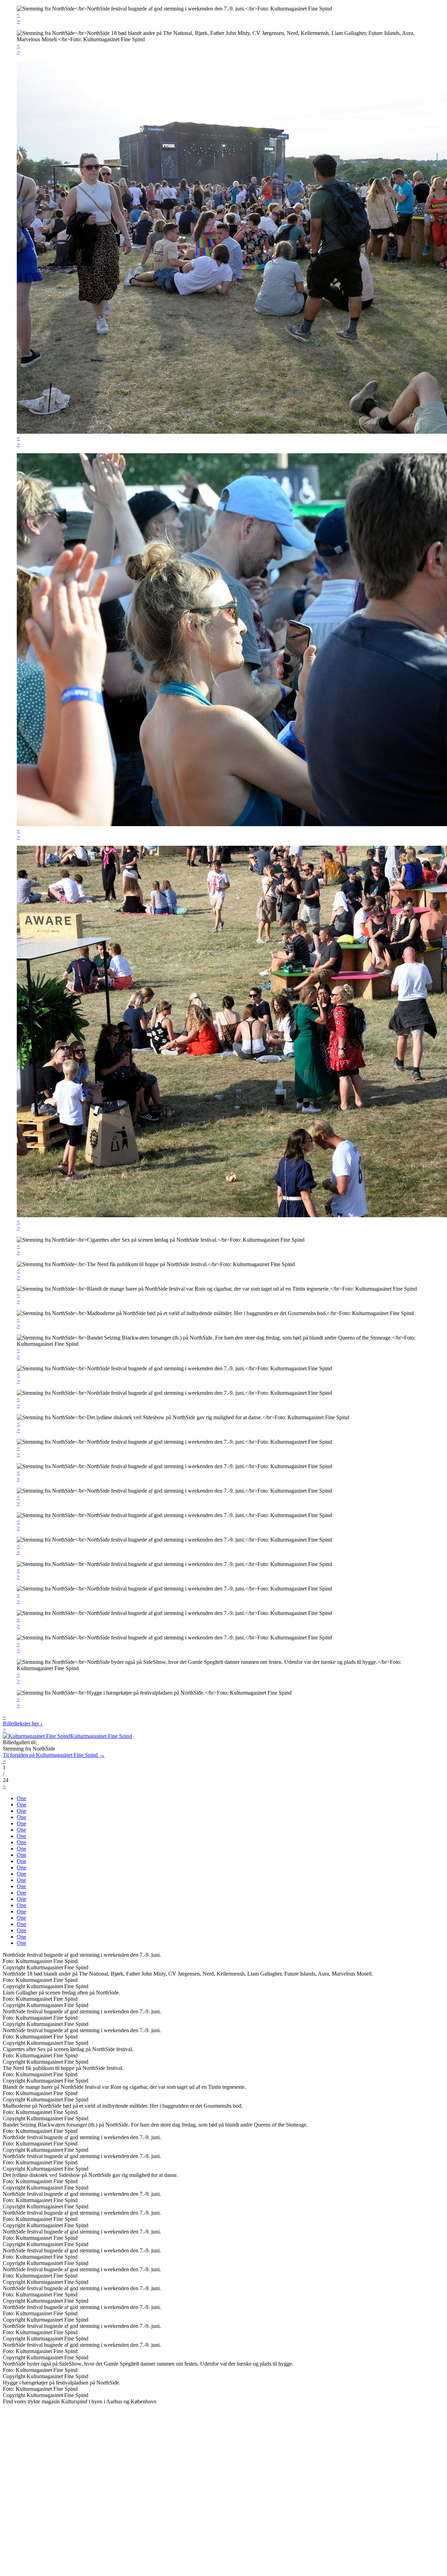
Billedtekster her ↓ (23, 1723)
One (21, 1798)
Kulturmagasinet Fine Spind (101, 1736)
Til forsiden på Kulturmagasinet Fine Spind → (54, 1755)
